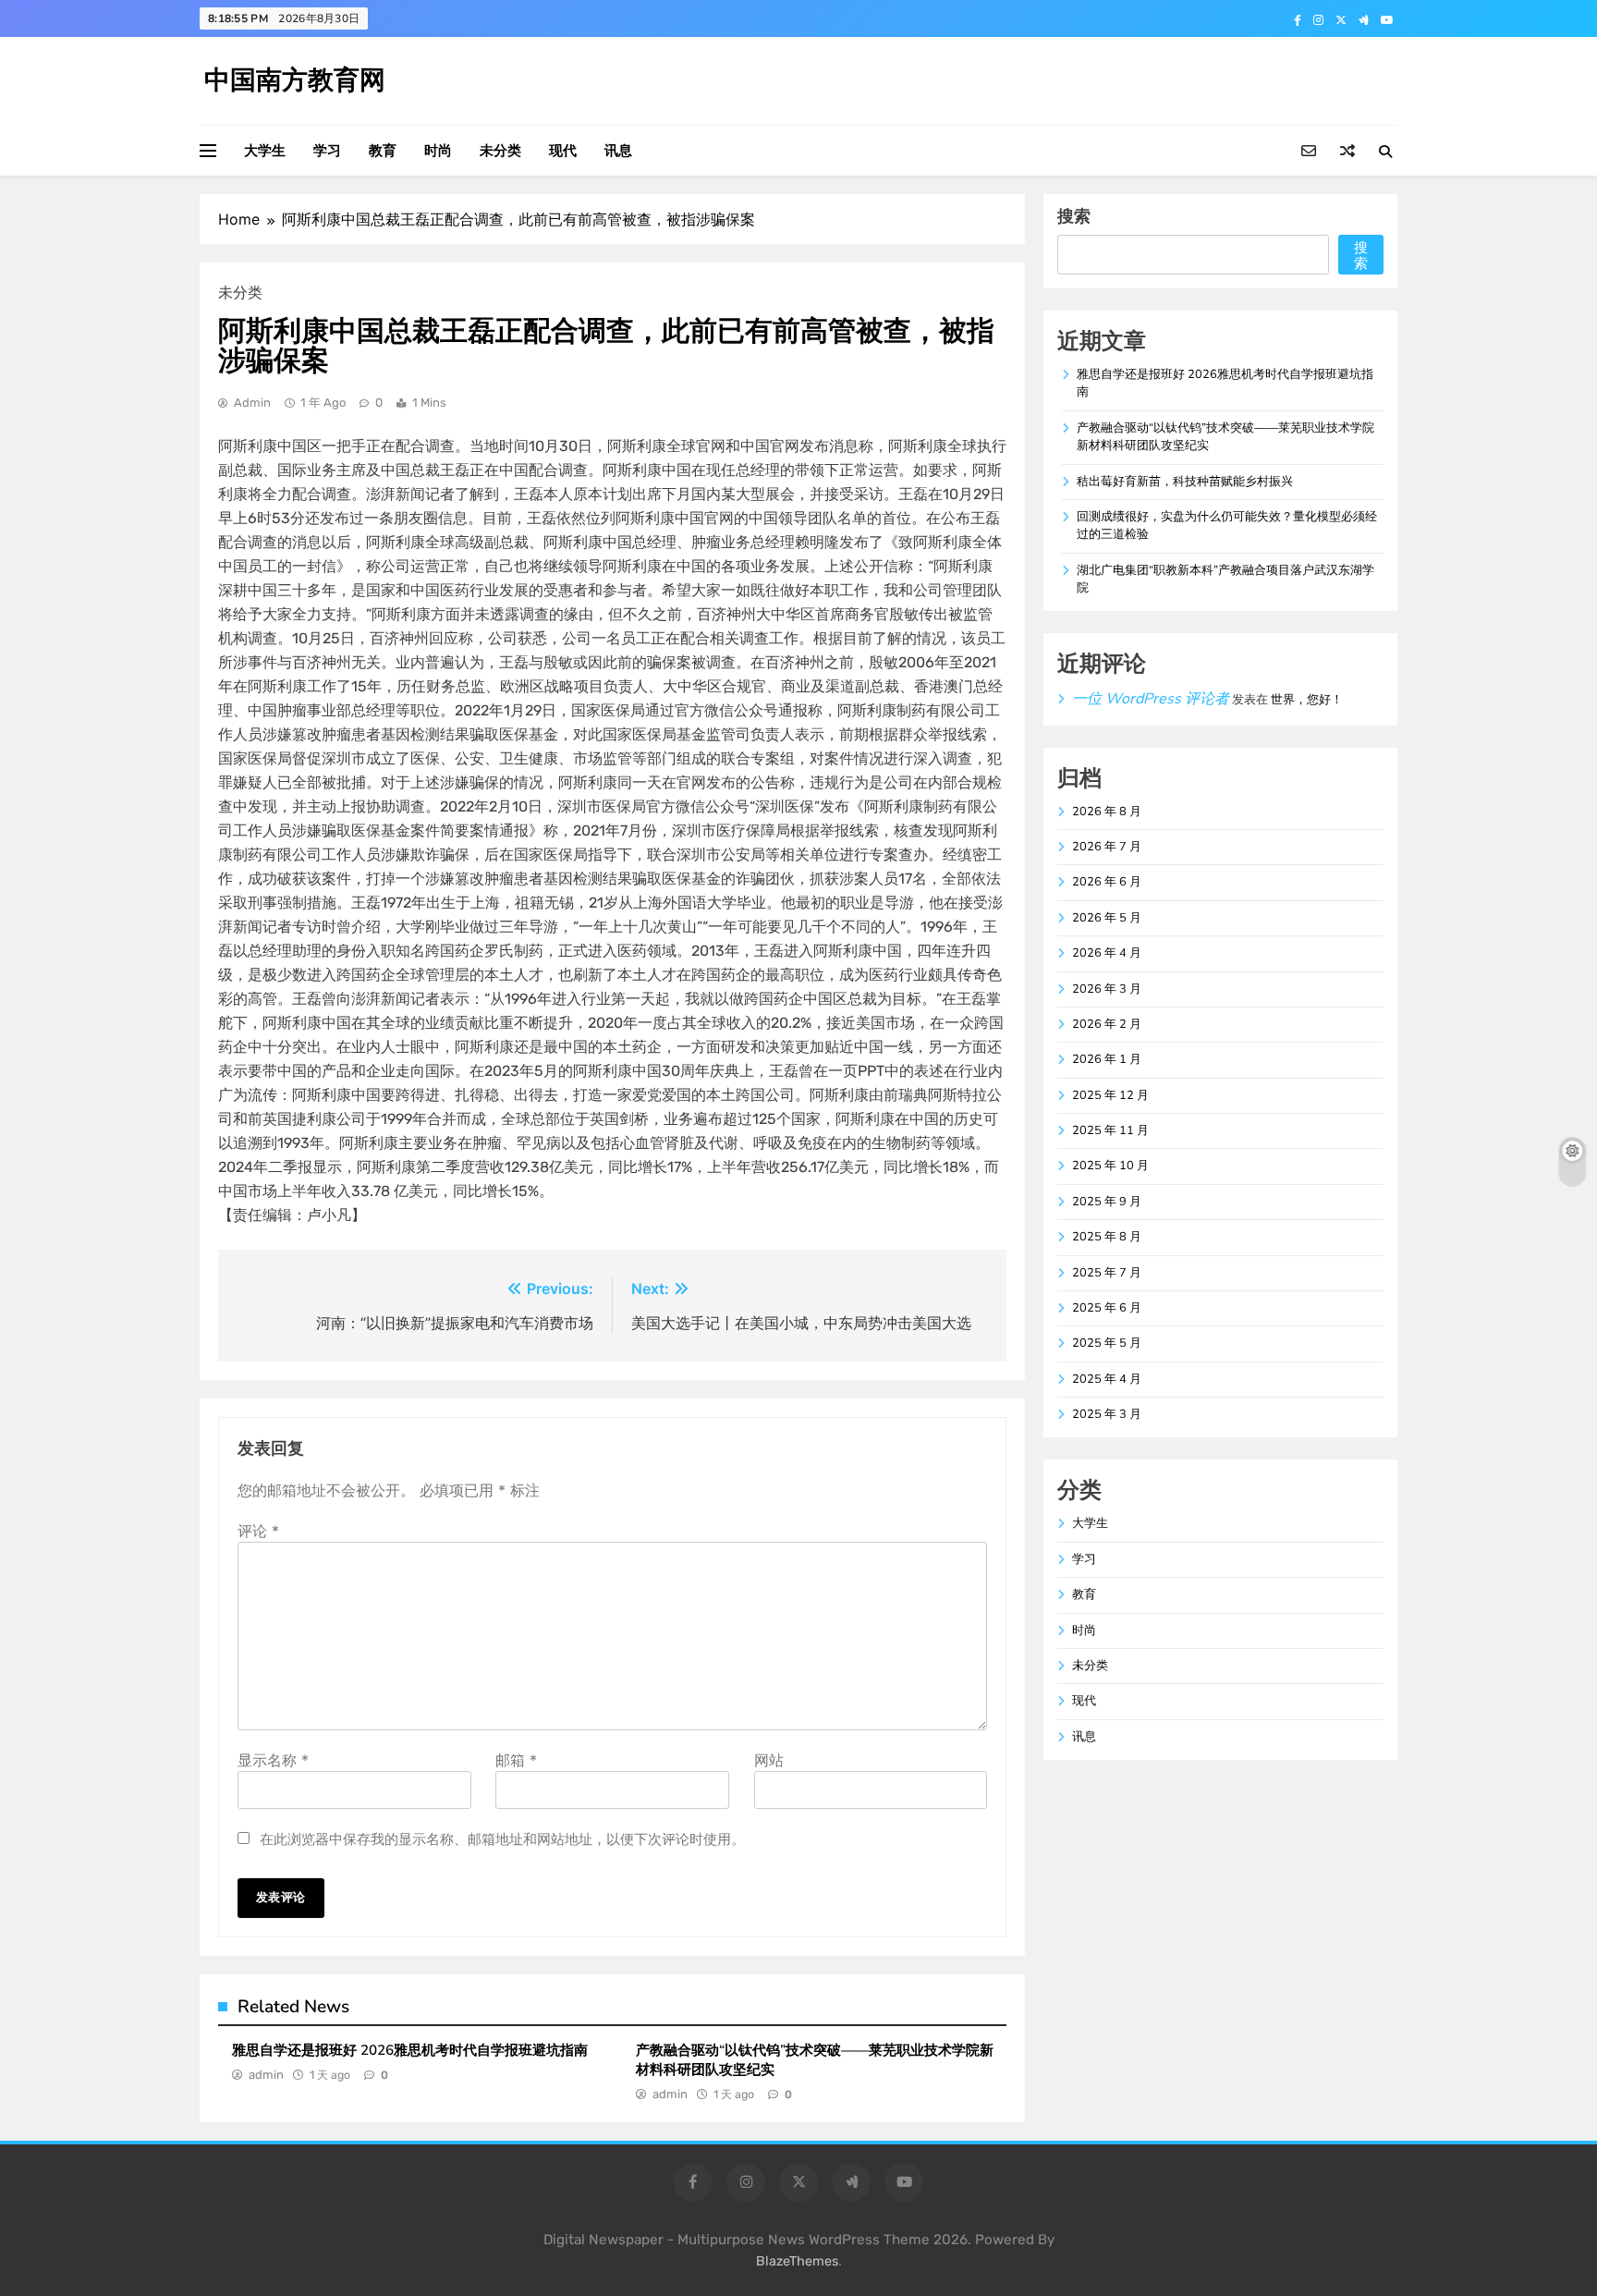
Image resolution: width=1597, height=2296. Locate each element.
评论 (258, 1531)
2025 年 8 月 (1107, 1237)
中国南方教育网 (295, 80)
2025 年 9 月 (1107, 1202)
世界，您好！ (1307, 700)
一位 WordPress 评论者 (1151, 699)
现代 (563, 151)
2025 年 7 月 (1107, 1273)
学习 (327, 151)
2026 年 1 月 (1107, 1059)
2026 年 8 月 (1107, 812)
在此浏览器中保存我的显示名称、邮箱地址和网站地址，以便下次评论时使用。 (502, 1839)
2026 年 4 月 (1107, 953)
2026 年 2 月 (1107, 1024)
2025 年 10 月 (1110, 1166)
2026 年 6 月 (1107, 882)
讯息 (618, 151)
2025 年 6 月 (1107, 1308)
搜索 (1074, 216)
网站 (769, 1760)
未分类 (500, 151)
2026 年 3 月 (1107, 989)
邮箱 (516, 1760)
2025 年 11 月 (1110, 1130)
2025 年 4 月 (1107, 1379)
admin (252, 403)
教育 (383, 151)
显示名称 (273, 1760)
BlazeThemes (797, 2261)
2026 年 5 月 (1107, 918)
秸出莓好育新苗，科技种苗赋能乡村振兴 (1185, 482)
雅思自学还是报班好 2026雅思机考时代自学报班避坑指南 (410, 2050)
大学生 (265, 151)
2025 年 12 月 (1110, 1095)
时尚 (438, 151)
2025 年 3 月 (1107, 1414)
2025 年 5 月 (1107, 1343)
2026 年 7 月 (1107, 847)
